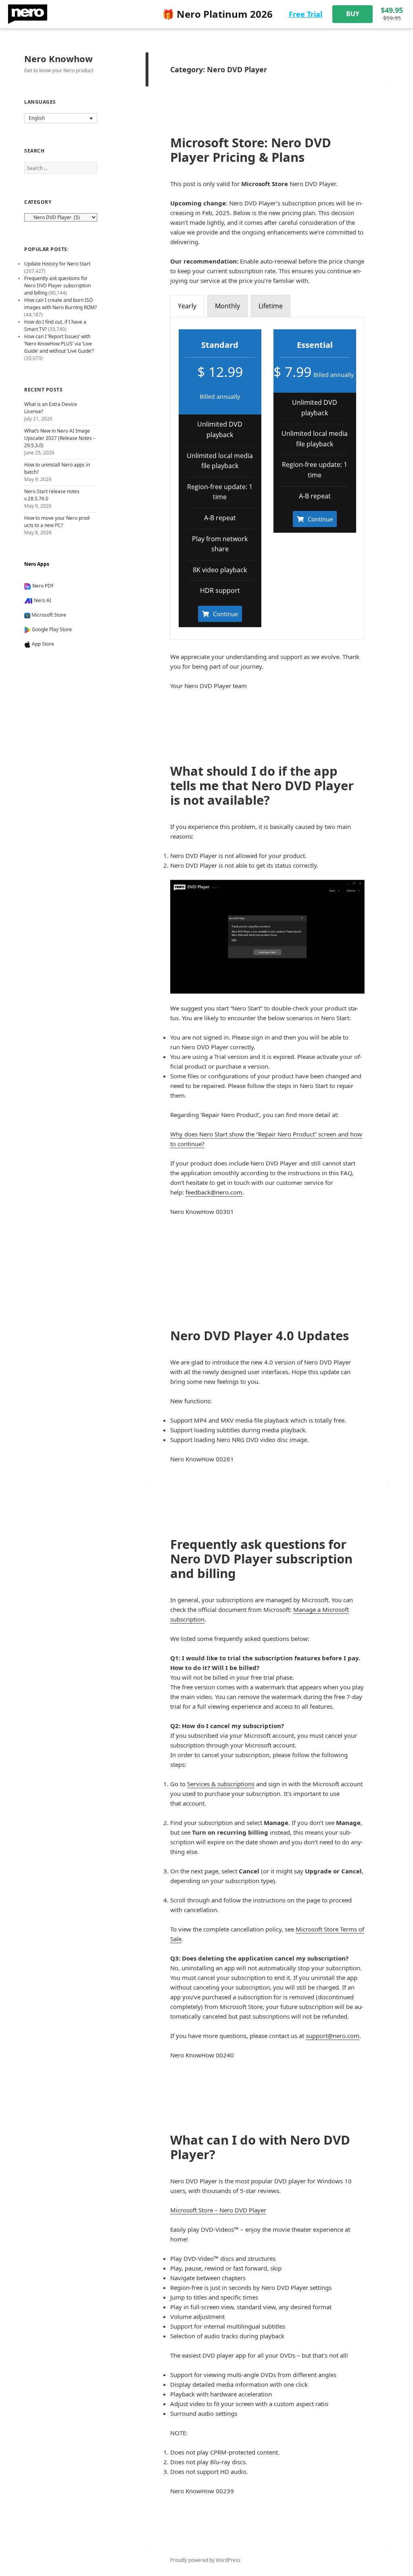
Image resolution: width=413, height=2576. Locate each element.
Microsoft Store (49, 615)
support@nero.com (333, 2036)
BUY (353, 14)
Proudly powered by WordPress (205, 2560)
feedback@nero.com (214, 1192)
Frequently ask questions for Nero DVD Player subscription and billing (261, 1559)
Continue (225, 614)
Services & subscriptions (221, 1784)
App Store (43, 644)
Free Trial (306, 14)
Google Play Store (52, 629)
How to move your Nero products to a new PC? (57, 522)
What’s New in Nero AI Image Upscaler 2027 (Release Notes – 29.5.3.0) (60, 438)
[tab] (187, 306)
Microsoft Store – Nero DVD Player (218, 2210)
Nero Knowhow (58, 59)
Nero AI (43, 600)
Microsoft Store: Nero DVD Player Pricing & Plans (251, 150)
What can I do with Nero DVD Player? (260, 2147)
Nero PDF (43, 586)
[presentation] (187, 306)
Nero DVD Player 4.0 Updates (260, 1335)
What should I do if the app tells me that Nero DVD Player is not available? (262, 785)
